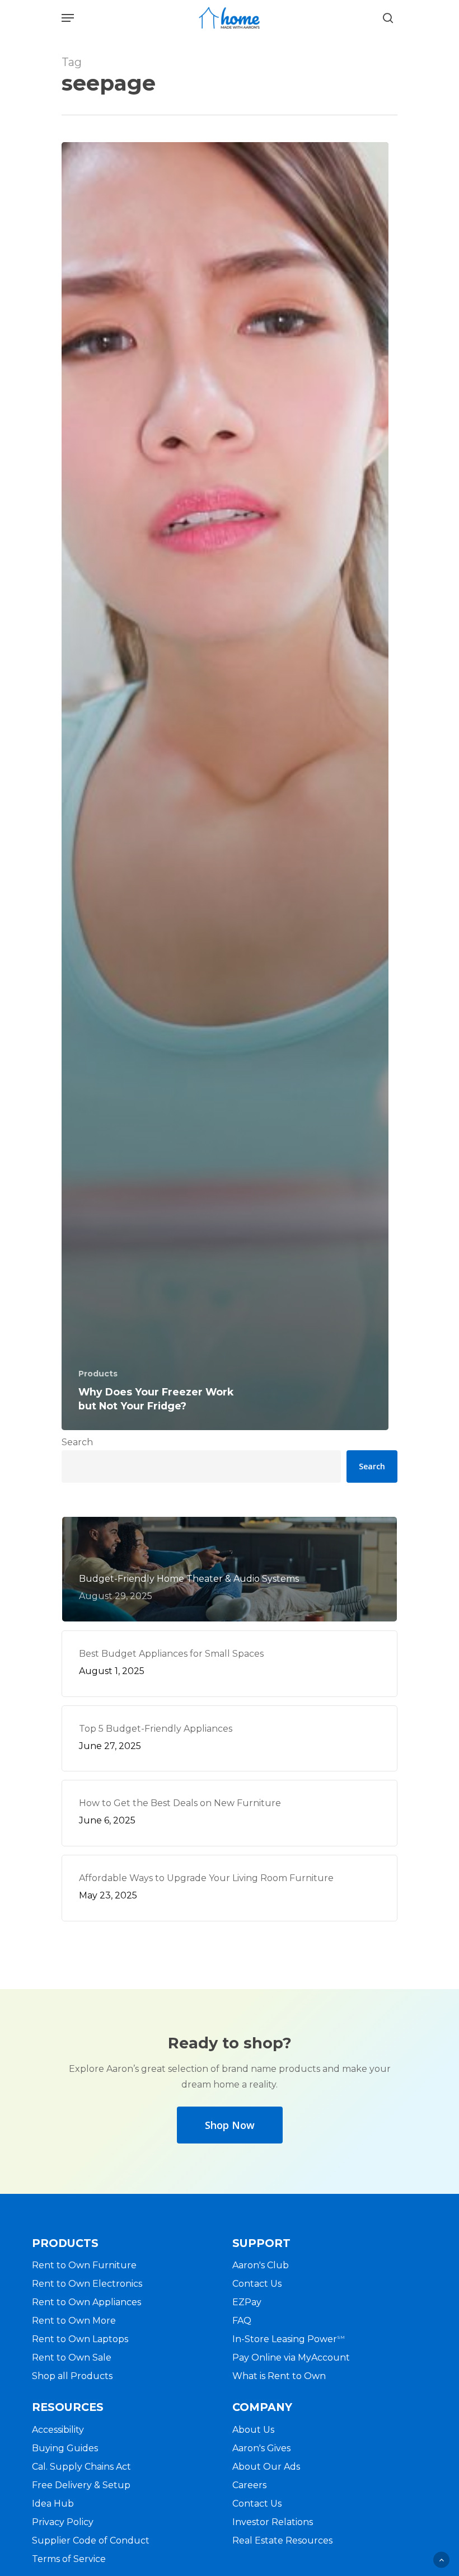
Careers (249, 2485)
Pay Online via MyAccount (291, 2358)
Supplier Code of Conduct (91, 2540)
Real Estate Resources (282, 2540)
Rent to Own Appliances (86, 2302)
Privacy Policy (63, 2522)
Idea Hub (53, 2504)
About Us (253, 2430)
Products (98, 1374)
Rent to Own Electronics (87, 2284)
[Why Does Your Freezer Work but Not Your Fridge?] (225, 786)
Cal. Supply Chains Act (81, 2467)
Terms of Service (69, 2559)
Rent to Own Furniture (84, 2265)
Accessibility (58, 2430)
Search (77, 1442)
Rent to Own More (74, 2321)
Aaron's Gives (261, 2448)
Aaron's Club (261, 2265)
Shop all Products (72, 2376)
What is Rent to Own (279, 2376)
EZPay (247, 2302)
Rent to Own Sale (72, 2358)
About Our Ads (266, 2467)
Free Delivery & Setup (81, 2485)
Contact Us (257, 2284)
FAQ (242, 2321)
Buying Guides (65, 2448)
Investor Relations (273, 2522)
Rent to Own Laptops (80, 2339)
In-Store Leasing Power (289, 2339)
